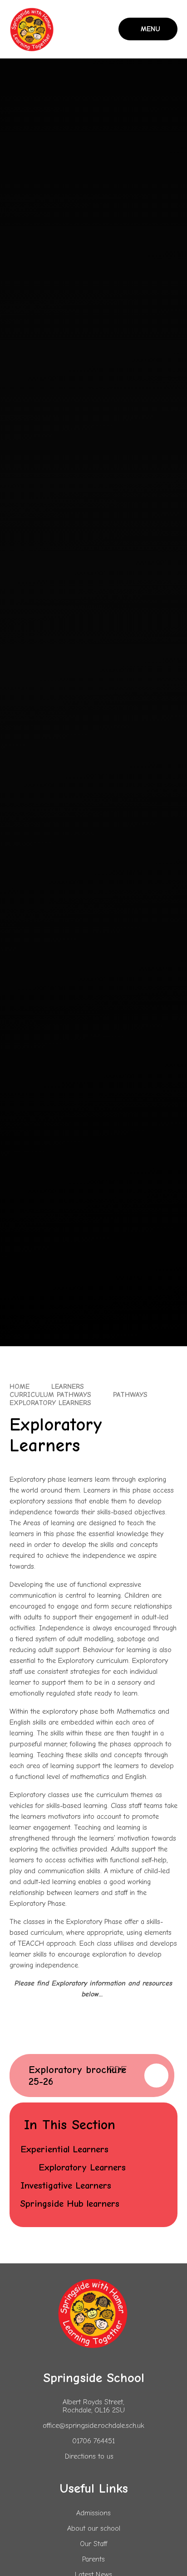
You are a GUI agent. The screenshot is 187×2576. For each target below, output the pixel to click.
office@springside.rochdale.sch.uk (93, 2426)
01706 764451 (93, 2441)
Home (20, 1387)
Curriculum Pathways (50, 1395)
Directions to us (89, 2456)
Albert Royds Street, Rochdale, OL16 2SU (94, 2406)
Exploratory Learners (50, 1403)
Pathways (130, 1395)
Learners (68, 1387)
